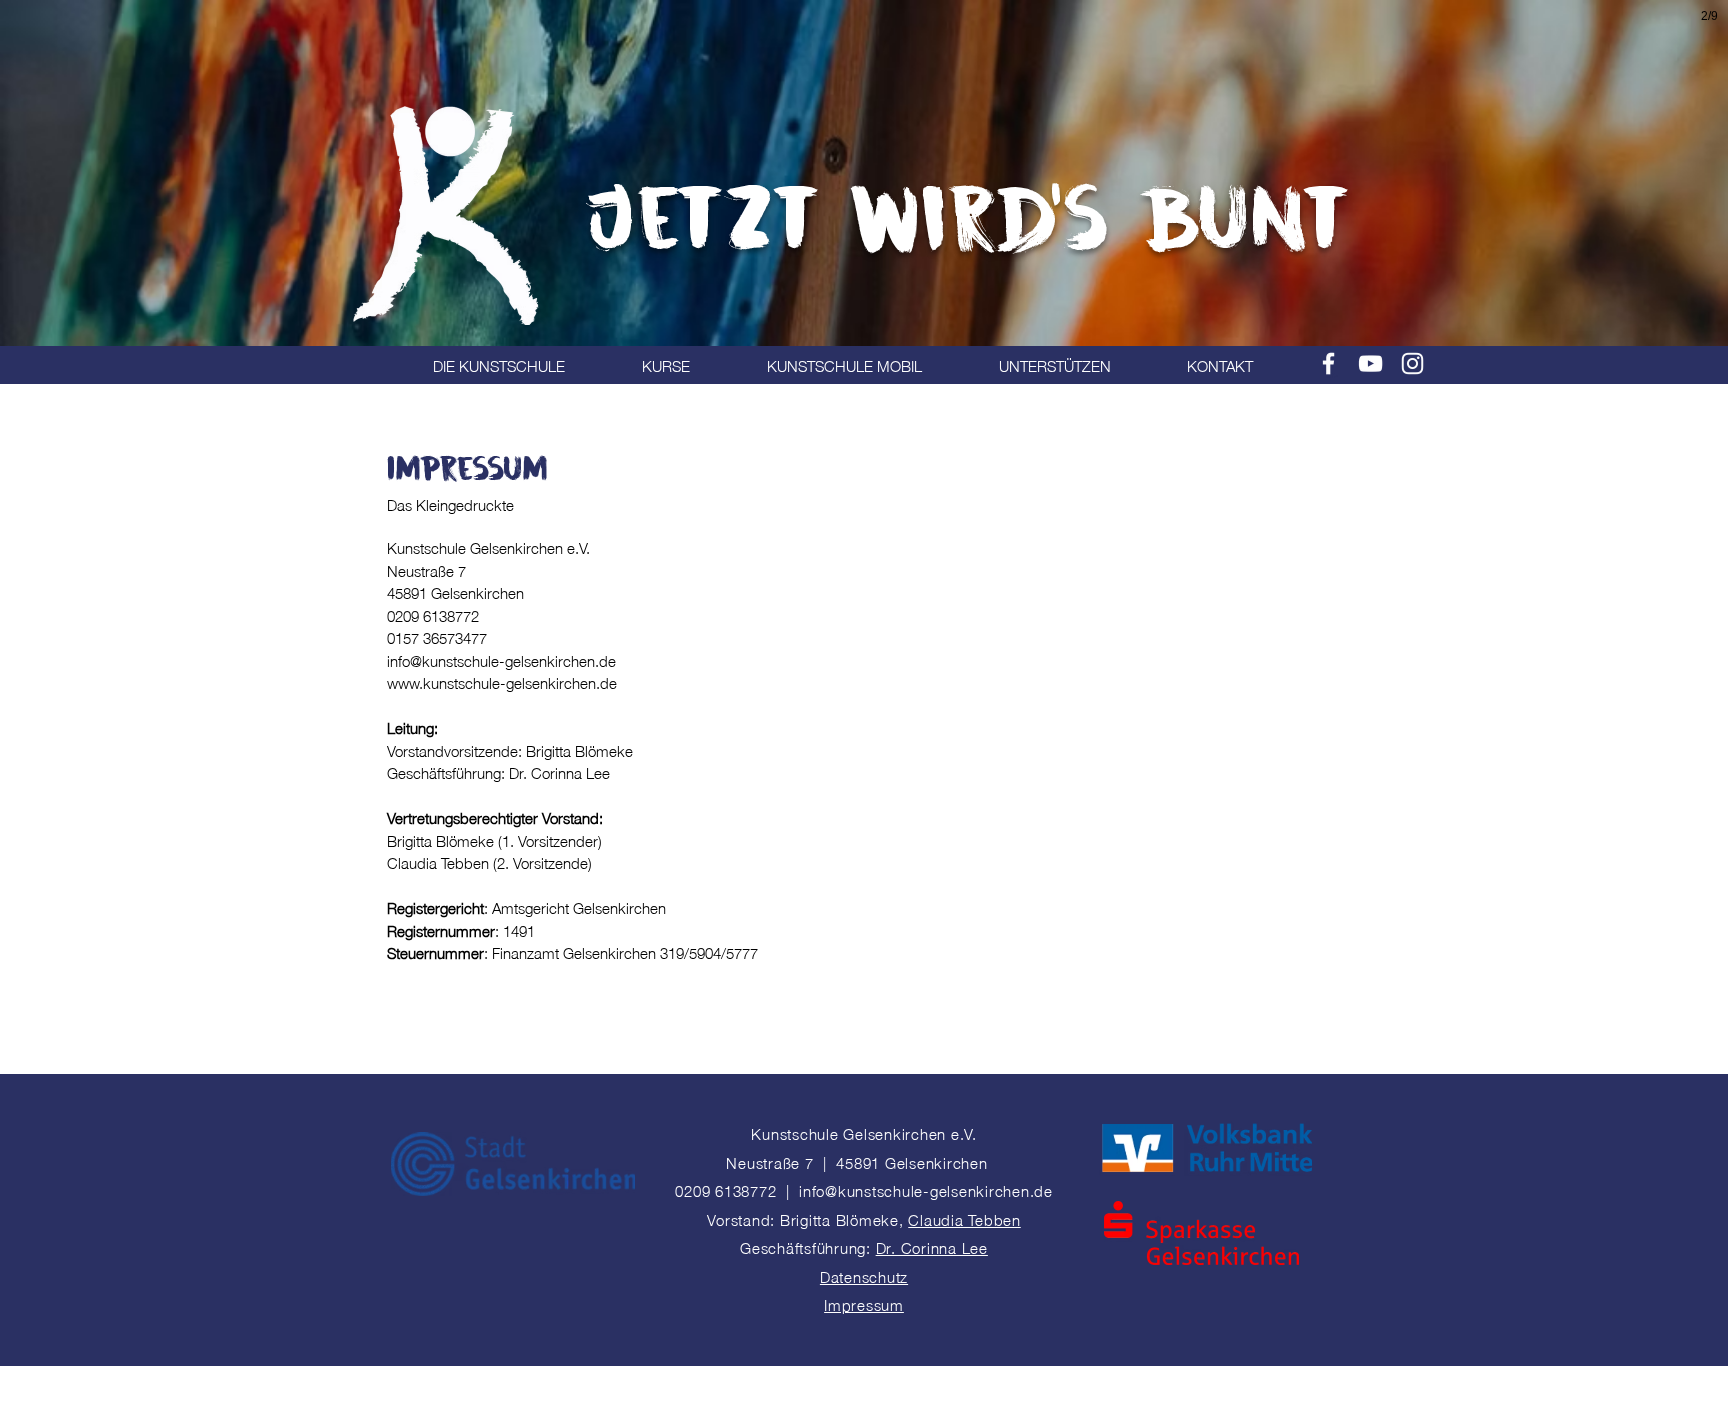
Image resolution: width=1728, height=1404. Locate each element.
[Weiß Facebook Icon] (1328, 363)
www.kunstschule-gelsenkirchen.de (502, 682)
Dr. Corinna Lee (932, 1247)
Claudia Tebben (964, 1219)
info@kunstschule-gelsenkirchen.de (501, 660)
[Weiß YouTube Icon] (1370, 363)
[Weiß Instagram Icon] (1412, 363)
